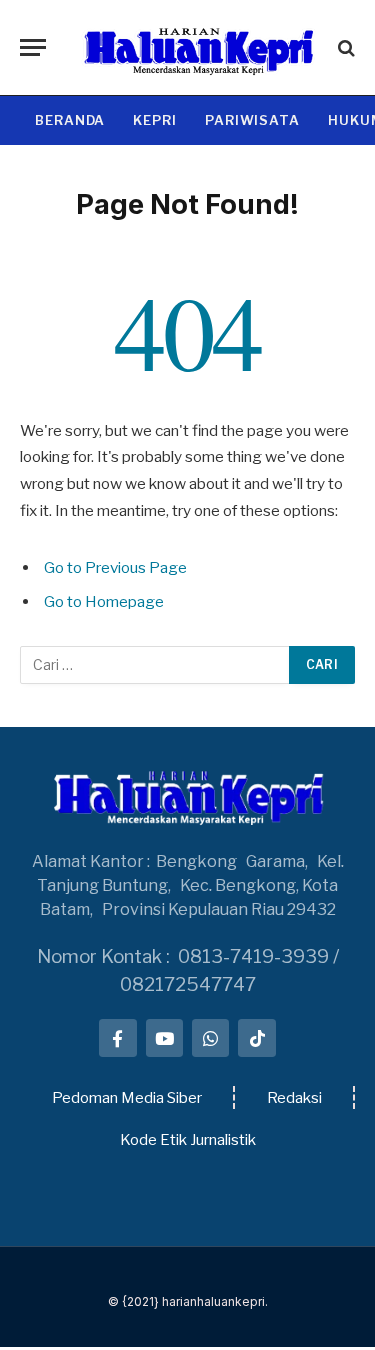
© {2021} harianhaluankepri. (188, 1301)
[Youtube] (164, 1037)
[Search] (344, 47)
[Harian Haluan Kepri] (197, 47)
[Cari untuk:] (155, 665)
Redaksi (294, 1098)
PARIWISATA (252, 120)
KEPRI (155, 120)
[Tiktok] (256, 1037)
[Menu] (33, 47)
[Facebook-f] (117, 1037)
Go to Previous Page (115, 567)
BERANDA (70, 120)
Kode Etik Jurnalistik (188, 1140)
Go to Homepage (104, 601)
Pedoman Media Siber (127, 1098)
